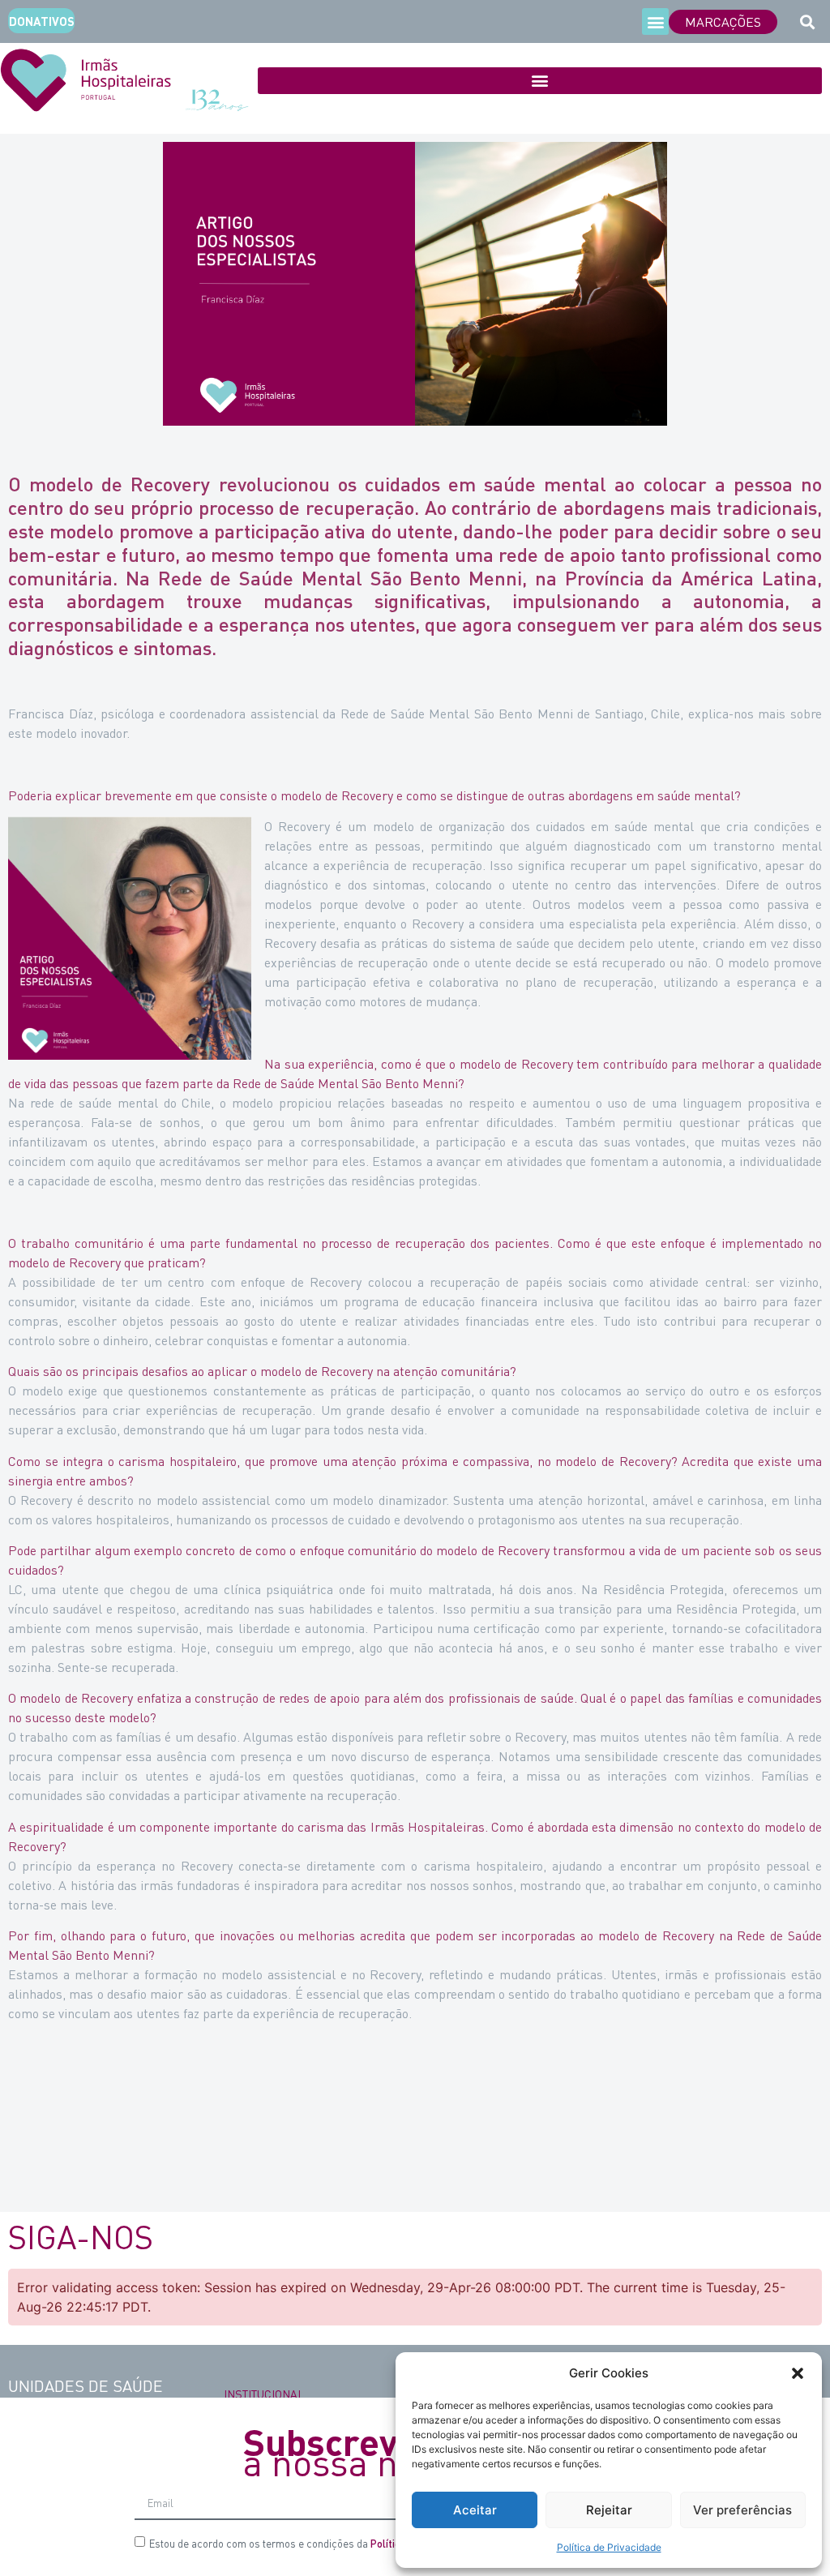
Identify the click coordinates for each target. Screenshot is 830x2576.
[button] (798, 2373)
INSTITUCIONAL (264, 2394)
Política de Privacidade (609, 2547)
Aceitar (475, 2510)
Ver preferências (742, 2510)
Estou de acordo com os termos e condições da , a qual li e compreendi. (367, 2543)
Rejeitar (609, 2510)
